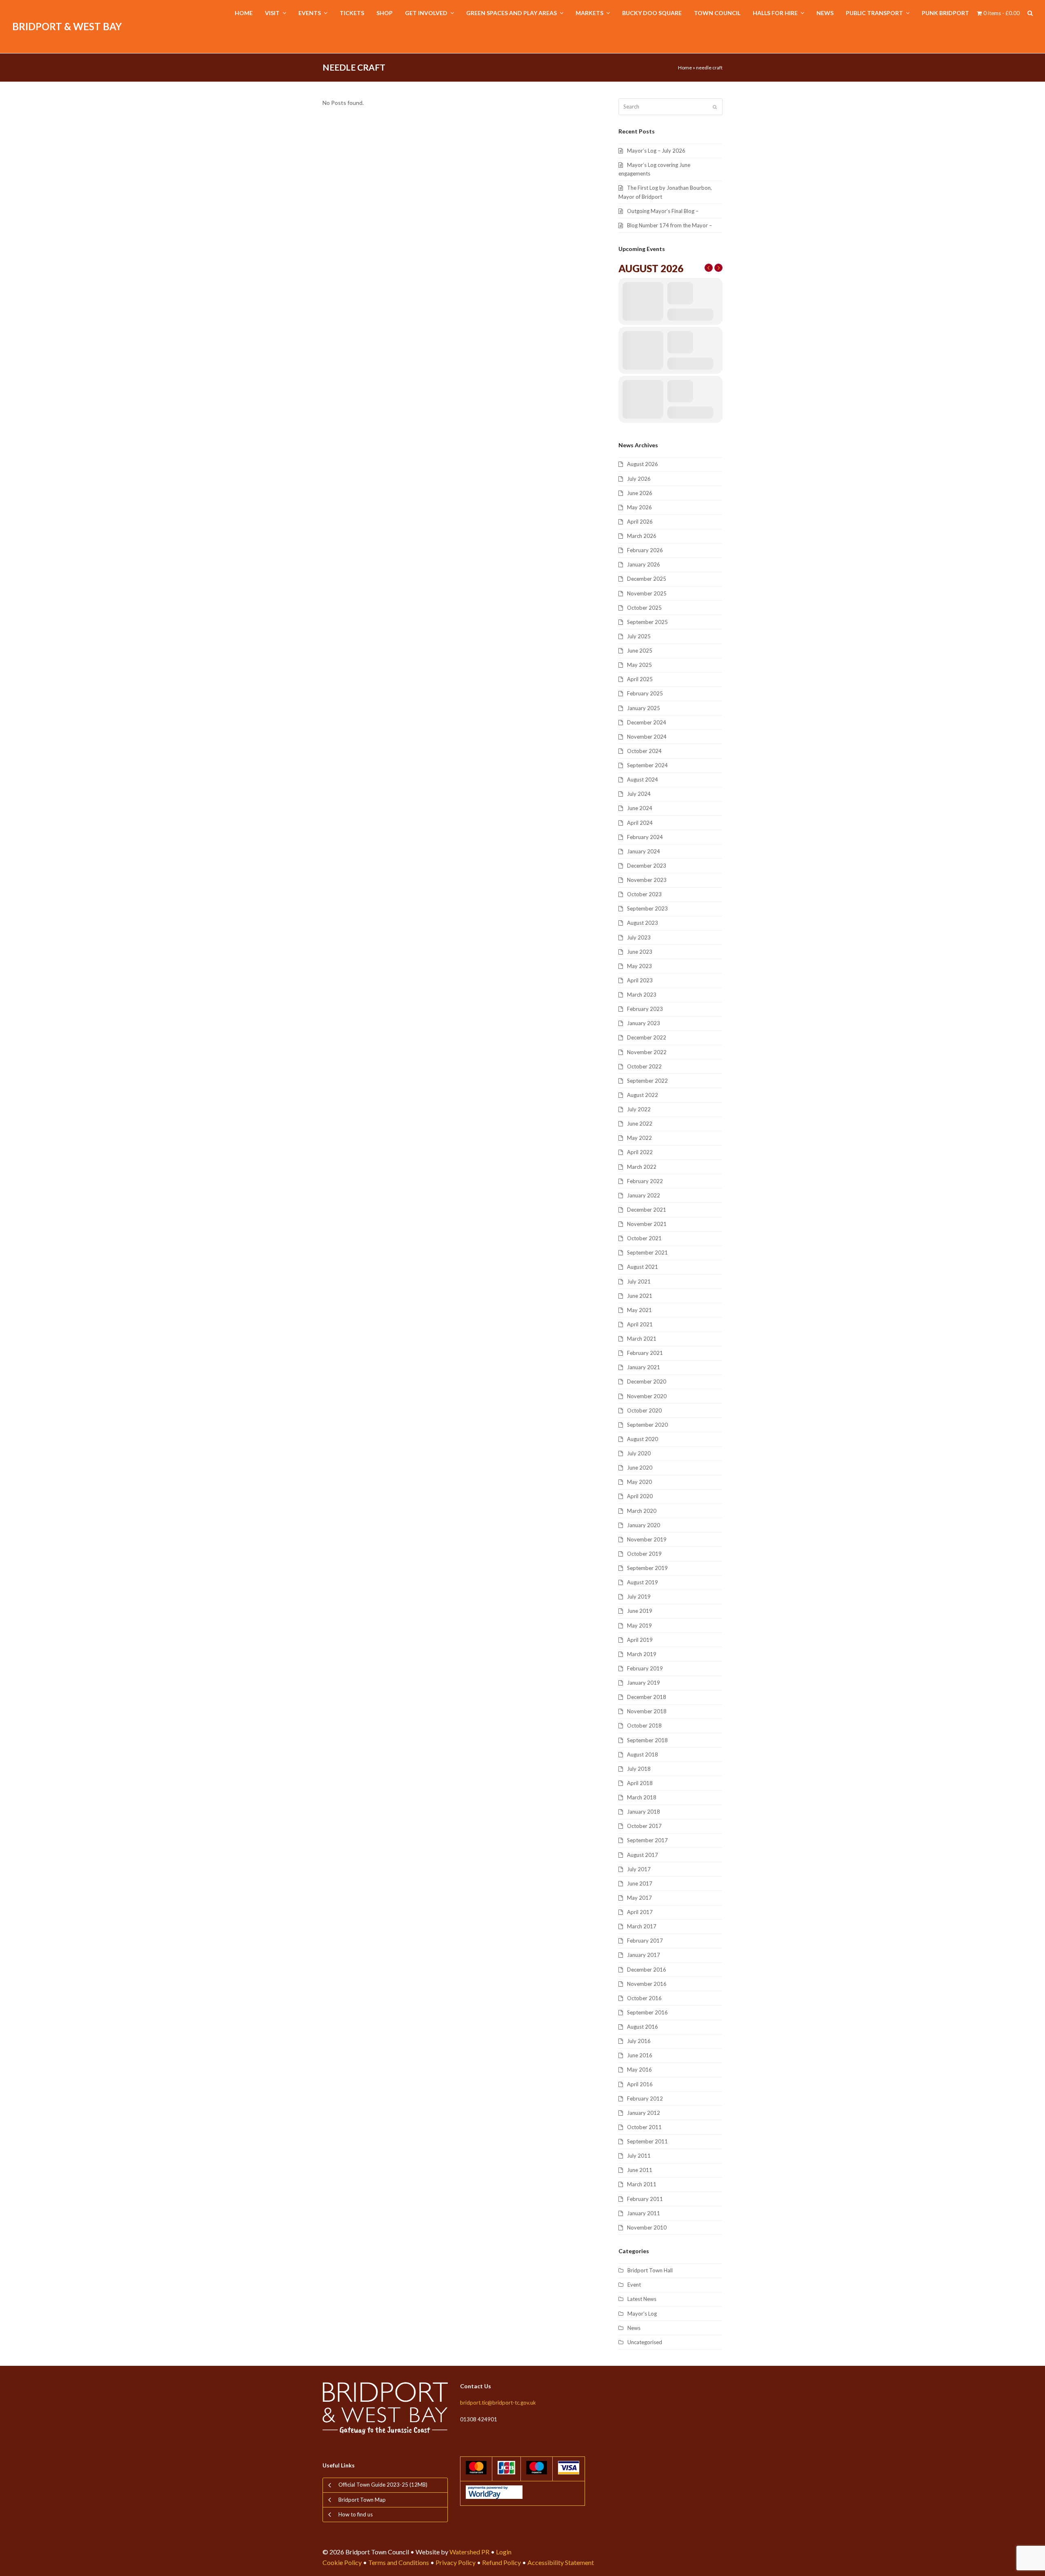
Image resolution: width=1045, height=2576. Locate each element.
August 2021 (643, 1267)
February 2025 (645, 693)
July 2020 (639, 1453)
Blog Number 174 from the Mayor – (669, 225)
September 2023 (647, 908)
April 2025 (640, 679)
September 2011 (647, 2141)
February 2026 (645, 550)
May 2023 (639, 966)
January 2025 (644, 708)
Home (685, 68)
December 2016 (647, 1970)
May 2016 (639, 2070)
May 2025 (639, 665)
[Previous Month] (709, 268)
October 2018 (644, 1725)
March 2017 (642, 1926)
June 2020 (640, 1468)
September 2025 (647, 622)
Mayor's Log (642, 2314)
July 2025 (639, 636)
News (634, 2328)
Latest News (642, 2299)
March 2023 (642, 995)
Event (634, 2285)
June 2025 (640, 651)
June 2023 (640, 952)
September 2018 (647, 1740)
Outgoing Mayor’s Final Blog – (663, 211)
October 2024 (644, 751)
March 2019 (642, 1654)
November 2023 (647, 880)
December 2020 (647, 1381)
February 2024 (645, 837)
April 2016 (640, 2084)
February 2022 (645, 1181)
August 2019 (643, 1582)
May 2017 (639, 1898)
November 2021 (647, 1224)
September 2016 (647, 2012)
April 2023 (640, 980)
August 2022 (643, 1095)
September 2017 (647, 1840)
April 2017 (640, 1912)
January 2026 (644, 564)
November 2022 (647, 1052)
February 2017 (645, 1941)
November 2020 (647, 1396)
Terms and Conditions (399, 2562)
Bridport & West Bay (67, 26)
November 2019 (647, 1539)
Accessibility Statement (561, 2562)
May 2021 (639, 1310)
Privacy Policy (456, 2562)
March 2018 (642, 1797)
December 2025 (647, 579)
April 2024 (640, 823)
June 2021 (640, 1296)
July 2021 (639, 1281)
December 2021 (647, 1210)
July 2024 (639, 794)
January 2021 (644, 1367)
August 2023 (643, 923)
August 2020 (643, 1439)
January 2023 (644, 1023)
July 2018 (639, 1769)
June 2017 (640, 1883)
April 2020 (640, 1496)
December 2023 (647, 866)
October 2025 (644, 608)
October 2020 (644, 1410)
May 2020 (639, 1482)
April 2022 (640, 1152)
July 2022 (639, 1109)
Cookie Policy (342, 2562)
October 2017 (644, 1826)
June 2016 (640, 2055)
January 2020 (644, 1525)
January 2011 (644, 2213)
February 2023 (645, 1009)
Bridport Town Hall (650, 2270)
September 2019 (647, 1568)
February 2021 (645, 1353)
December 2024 (647, 722)
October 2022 (644, 1066)
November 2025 (647, 593)
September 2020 (647, 1425)
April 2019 (640, 1640)
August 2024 (643, 779)
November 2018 (647, 1711)
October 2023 (644, 894)
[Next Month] (718, 268)
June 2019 (640, 1611)
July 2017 (639, 1869)
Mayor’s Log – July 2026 (656, 151)
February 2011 (645, 2199)
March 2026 (642, 536)
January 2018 (644, 1812)
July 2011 (639, 2156)
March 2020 (642, 1511)
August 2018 (643, 1754)
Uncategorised (645, 2342)
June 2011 (640, 2170)
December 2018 (647, 1697)
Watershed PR (469, 2552)
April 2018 (640, 1783)
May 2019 (639, 1626)
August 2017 (643, 1855)
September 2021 (647, 1252)
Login (504, 2552)
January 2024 (644, 851)
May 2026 (639, 507)
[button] (1030, 13)
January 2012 (644, 2113)
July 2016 (639, 2041)
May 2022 (639, 1138)
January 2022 (644, 1195)
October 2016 (644, 1998)
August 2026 (643, 464)
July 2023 (639, 937)
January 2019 (644, 1683)
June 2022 (640, 1124)
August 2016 (643, 2027)
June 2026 (640, 493)
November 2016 (647, 1984)
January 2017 (644, 1955)
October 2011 (644, 2127)
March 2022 (642, 1167)
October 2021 (644, 1238)
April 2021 (640, 1324)
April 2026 (640, 522)
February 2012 (645, 2099)
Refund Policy (501, 2562)
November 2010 (647, 2227)
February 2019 (645, 1668)
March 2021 (642, 1339)
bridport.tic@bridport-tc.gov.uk (498, 2403)
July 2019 (639, 1597)
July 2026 (639, 479)
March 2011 (642, 2184)
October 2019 (644, 1554)
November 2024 (647, 737)
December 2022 (647, 1037)
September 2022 (647, 1081)
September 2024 (647, 765)
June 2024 (640, 808)
